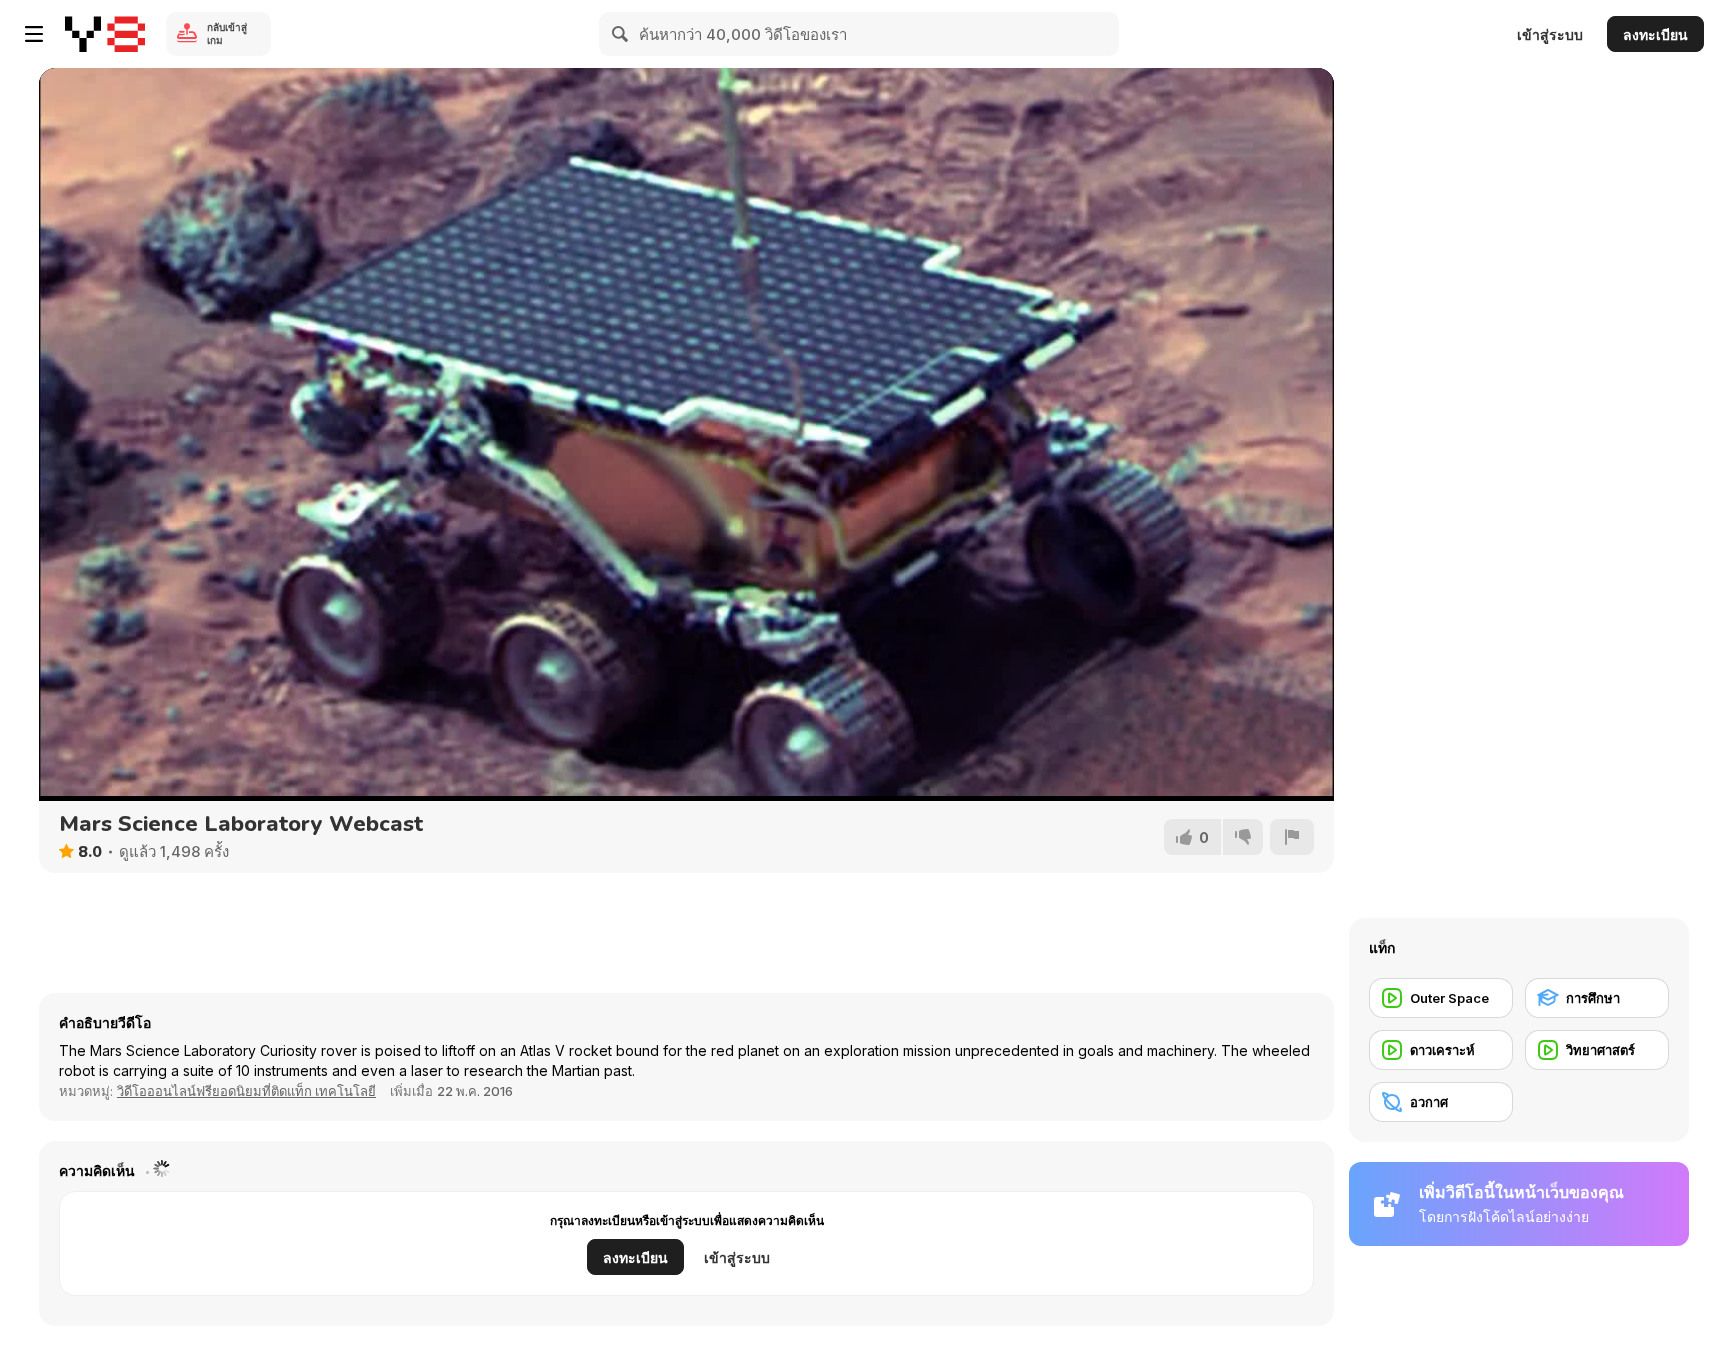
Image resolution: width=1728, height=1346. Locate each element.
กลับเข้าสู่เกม (227, 33)
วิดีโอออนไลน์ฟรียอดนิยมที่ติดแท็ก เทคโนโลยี (246, 1091)
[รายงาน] (1292, 837)
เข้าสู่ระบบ (1550, 34)
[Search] (621, 34)
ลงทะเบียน (1655, 34)
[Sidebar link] (34, 34)
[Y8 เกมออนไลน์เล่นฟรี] (105, 34)
